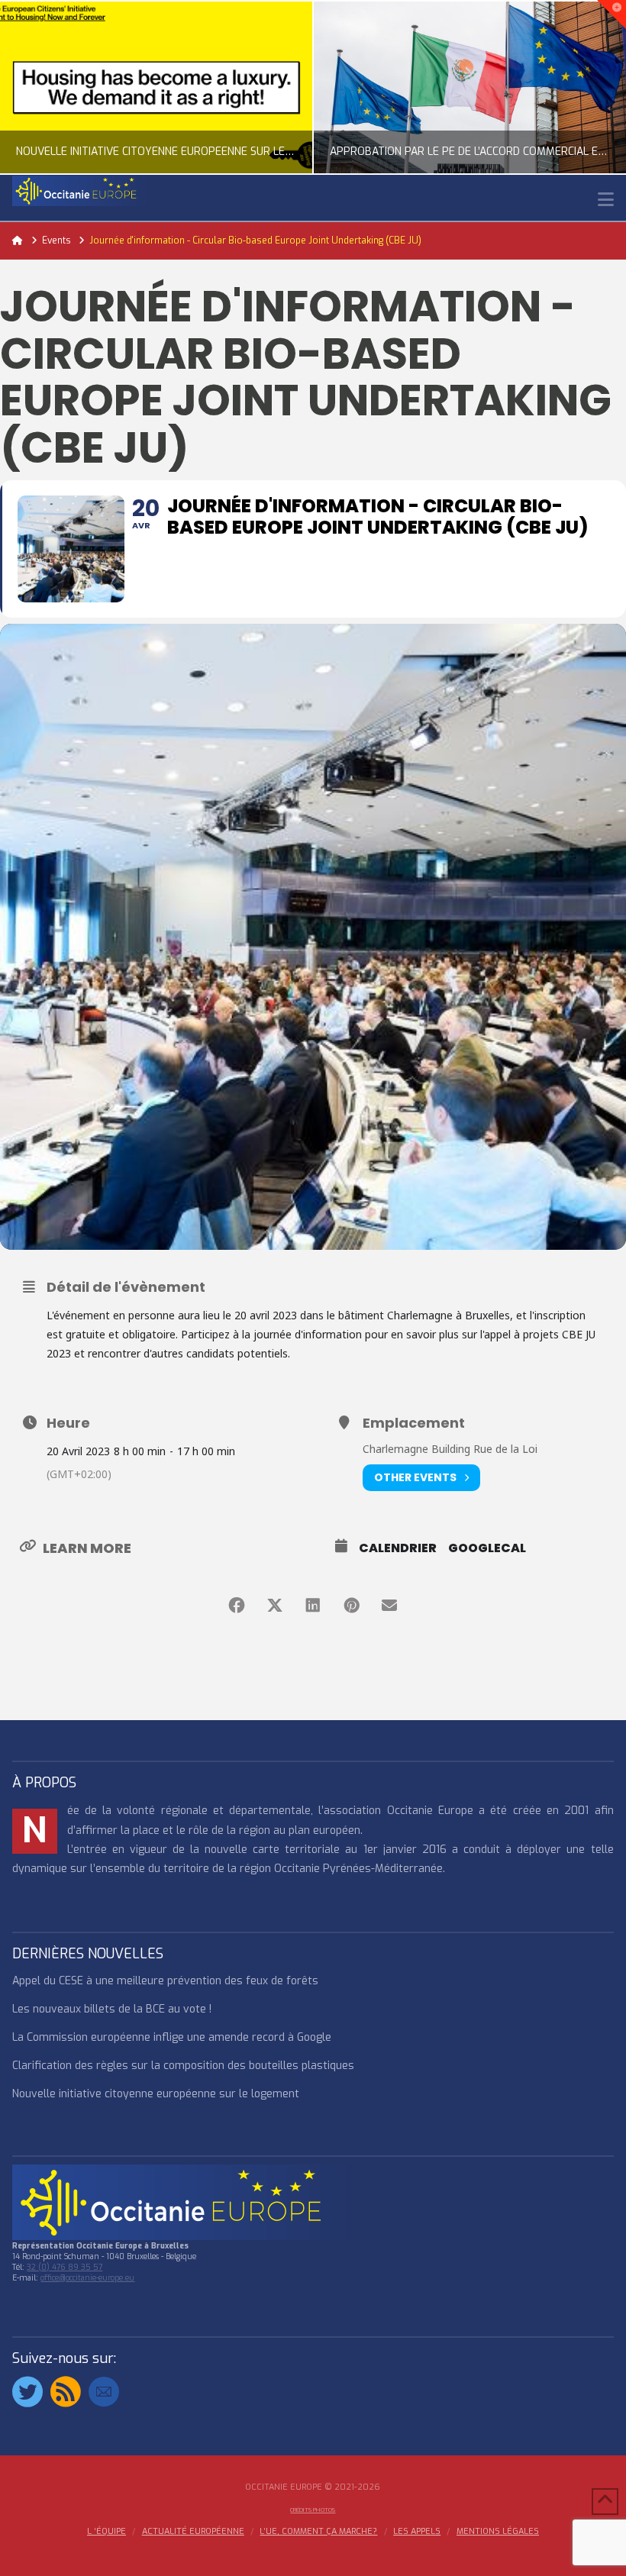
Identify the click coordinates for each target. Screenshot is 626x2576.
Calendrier (398, 1548)
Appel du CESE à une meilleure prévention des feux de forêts (165, 1981)
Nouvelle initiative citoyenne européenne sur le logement (156, 2094)
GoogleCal (487, 1548)
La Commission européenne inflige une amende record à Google (172, 2037)
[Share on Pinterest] (351, 1606)
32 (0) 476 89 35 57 (65, 2267)
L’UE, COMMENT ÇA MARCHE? (318, 2532)
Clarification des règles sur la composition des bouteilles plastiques (183, 2066)
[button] (606, 200)
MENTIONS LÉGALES (498, 2532)
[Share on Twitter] (275, 1606)
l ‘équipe (106, 2532)
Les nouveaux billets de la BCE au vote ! (112, 2009)
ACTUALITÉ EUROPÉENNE (193, 2532)
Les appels (417, 2532)
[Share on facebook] (237, 1606)
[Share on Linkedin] (313, 1606)
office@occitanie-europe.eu (87, 2278)
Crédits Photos (313, 2510)
